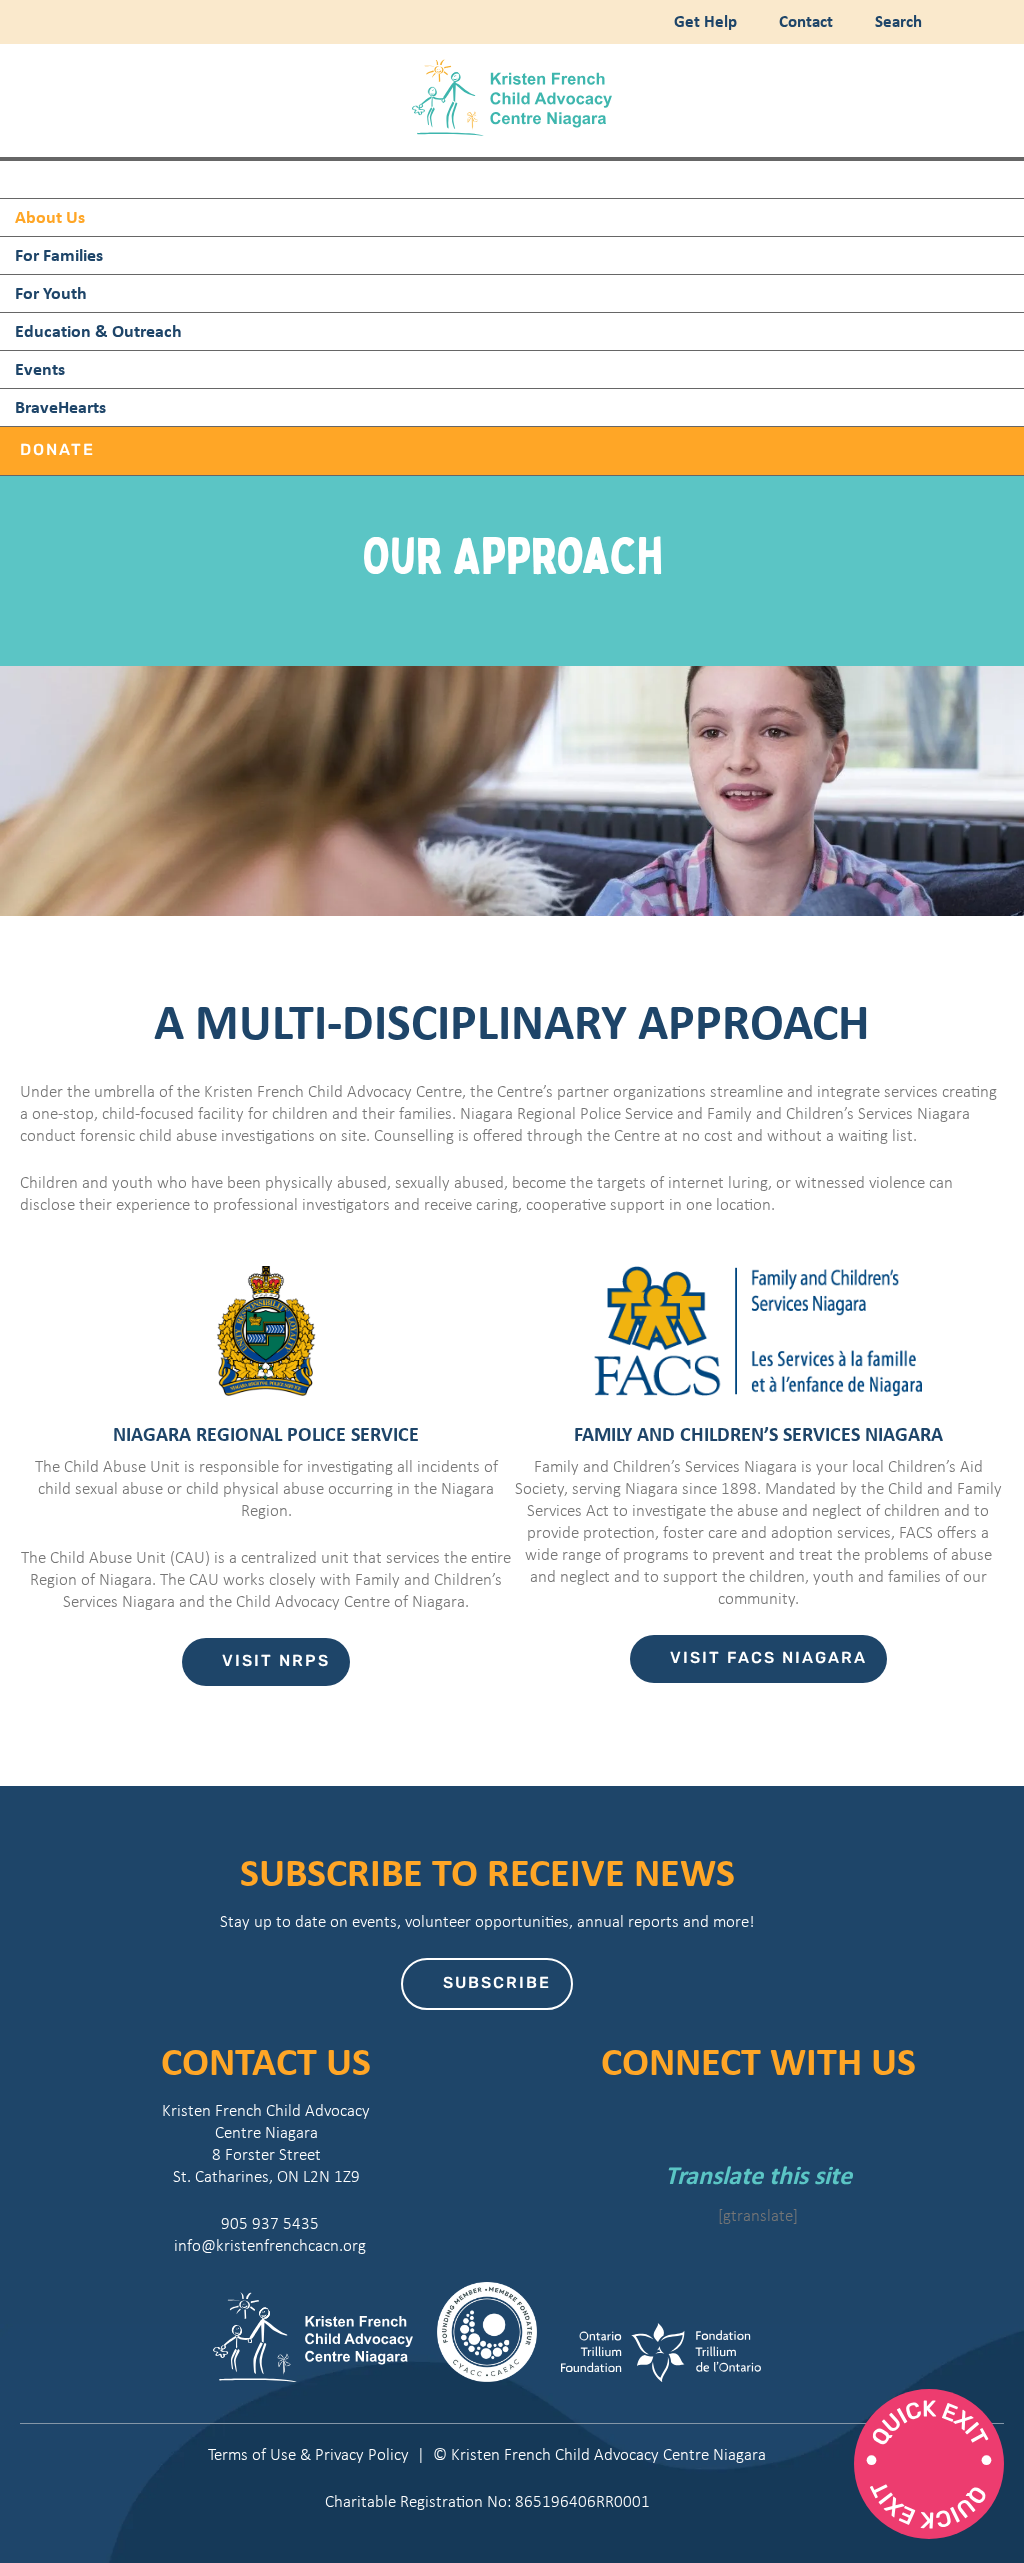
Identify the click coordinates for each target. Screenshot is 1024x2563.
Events (40, 368)
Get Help (703, 20)
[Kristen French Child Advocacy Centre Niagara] (512, 130)
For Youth (51, 292)
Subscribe (497, 1984)
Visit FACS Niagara (768, 1659)
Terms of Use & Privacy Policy (308, 2454)
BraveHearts (60, 406)
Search (894, 20)
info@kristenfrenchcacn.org (266, 2245)
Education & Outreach (98, 330)
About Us (50, 216)
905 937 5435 (266, 2223)
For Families (59, 254)
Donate (57, 451)
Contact (804, 20)
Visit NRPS (276, 1662)
